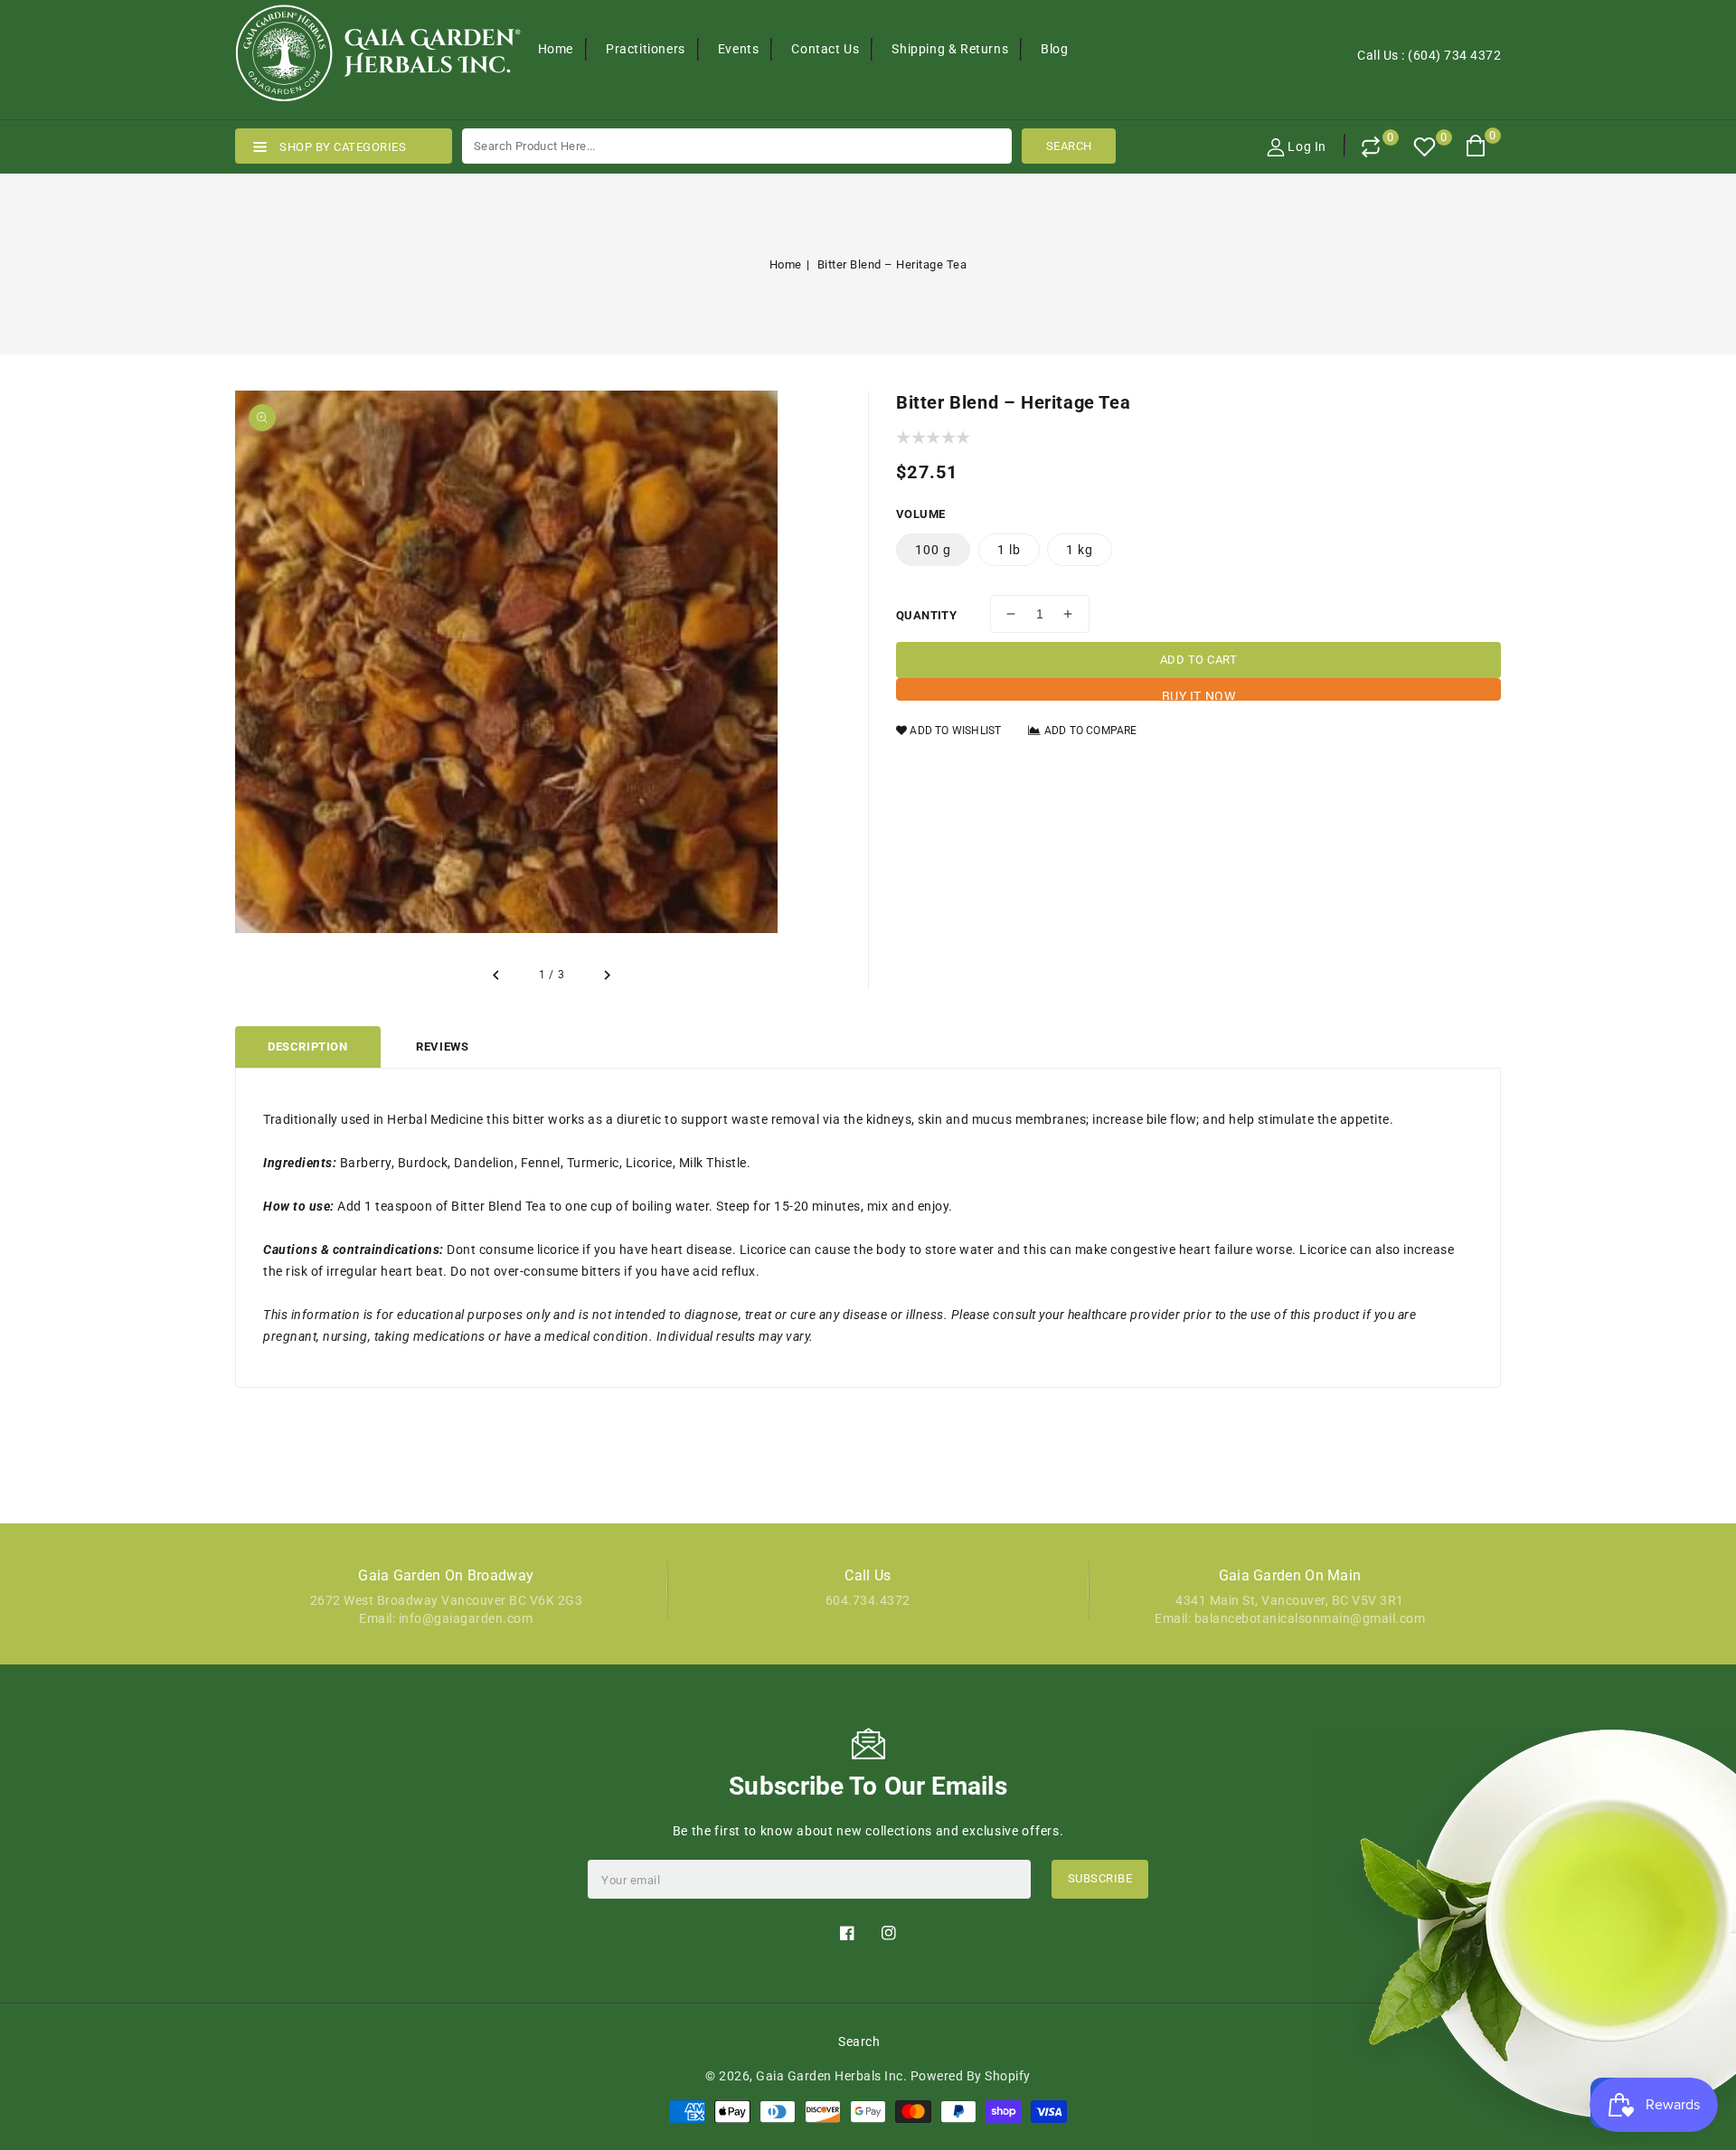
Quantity (926, 615)
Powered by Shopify (971, 2076)
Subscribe (1100, 1878)
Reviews (442, 1047)
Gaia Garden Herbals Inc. (831, 2076)
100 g (933, 550)
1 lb (1009, 550)
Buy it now (1199, 695)
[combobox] (737, 146)
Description (308, 1047)
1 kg (1080, 550)
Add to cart (1199, 660)
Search (859, 2042)
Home (786, 264)
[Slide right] (606, 976)
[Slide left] (497, 976)
